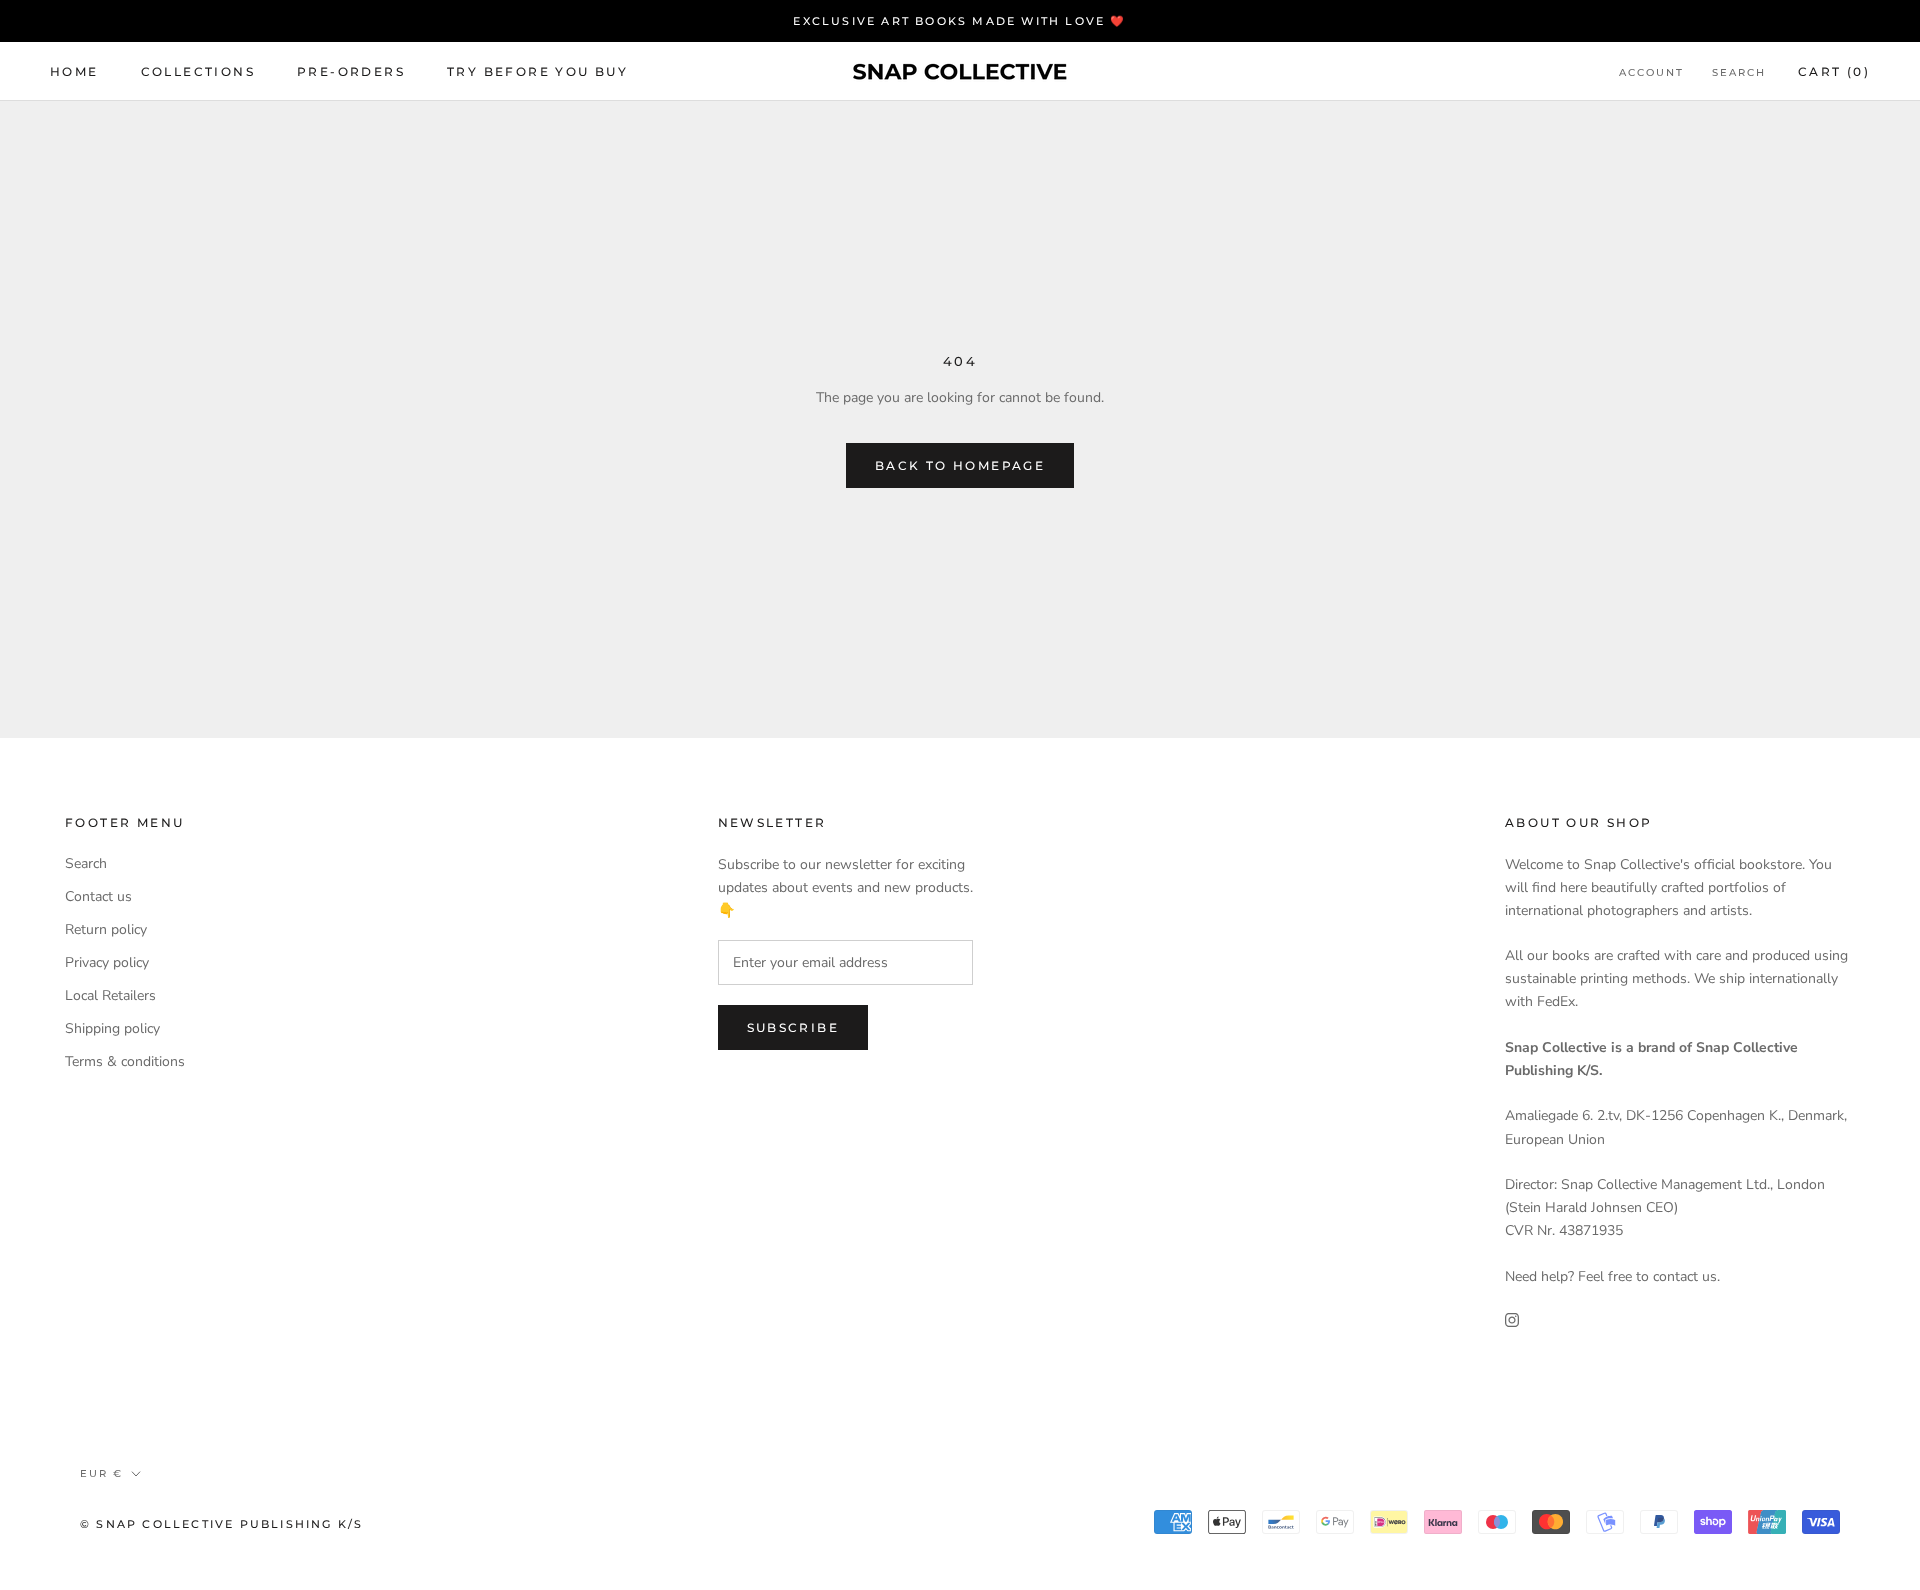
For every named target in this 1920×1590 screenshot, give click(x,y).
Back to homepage (960, 465)
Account (1651, 72)
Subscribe (793, 1027)
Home (74, 71)
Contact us (98, 896)
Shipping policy (112, 1028)
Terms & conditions (125, 1061)
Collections (198, 71)
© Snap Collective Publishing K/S (221, 1524)
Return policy (106, 929)
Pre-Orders (351, 71)
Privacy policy (107, 962)
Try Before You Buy (537, 71)
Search (1739, 72)
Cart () (1834, 71)
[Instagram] (1512, 1319)
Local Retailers (110, 995)
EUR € (101, 1473)
